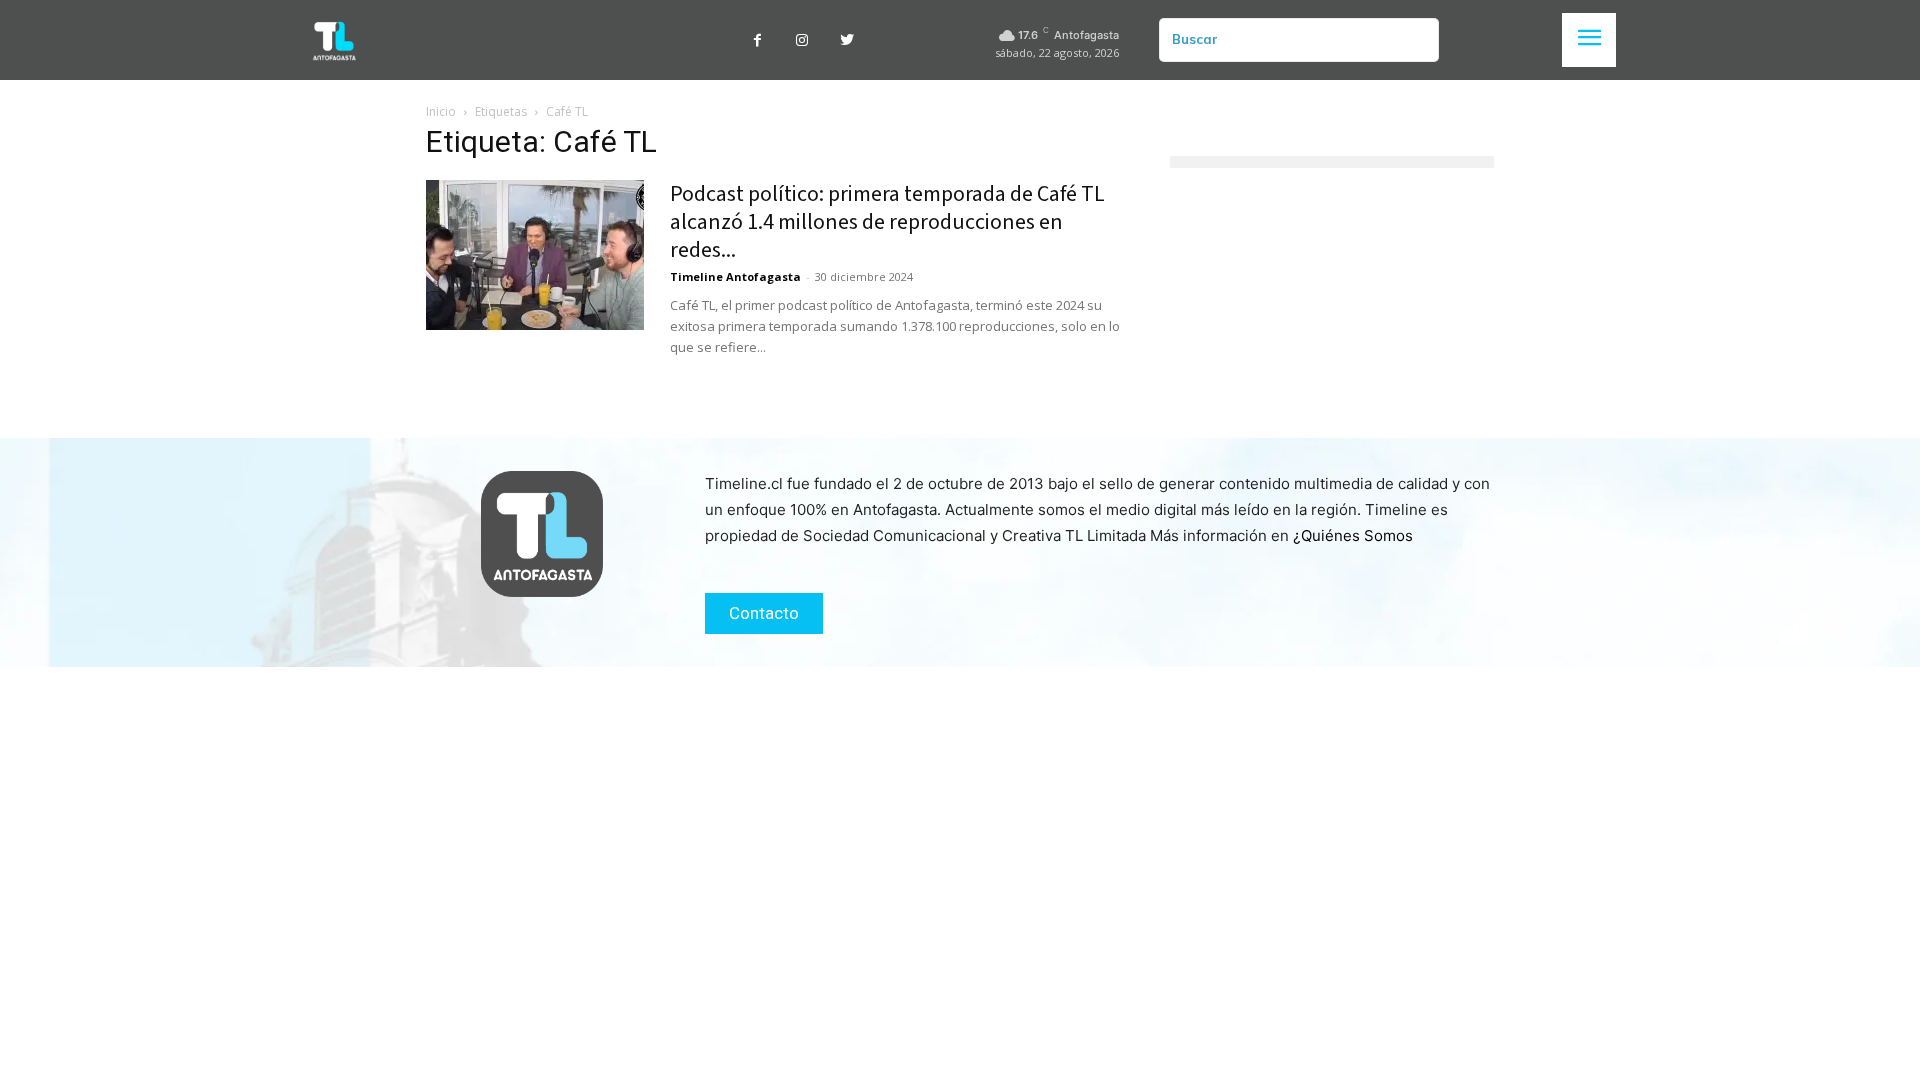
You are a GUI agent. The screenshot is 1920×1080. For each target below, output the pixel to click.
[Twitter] (847, 40)
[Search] (1416, 40)
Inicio (441, 111)
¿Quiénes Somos (1353, 535)
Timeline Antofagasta (735, 276)
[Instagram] (802, 40)
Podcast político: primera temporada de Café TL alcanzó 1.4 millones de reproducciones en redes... (887, 222)
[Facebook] (757, 40)
